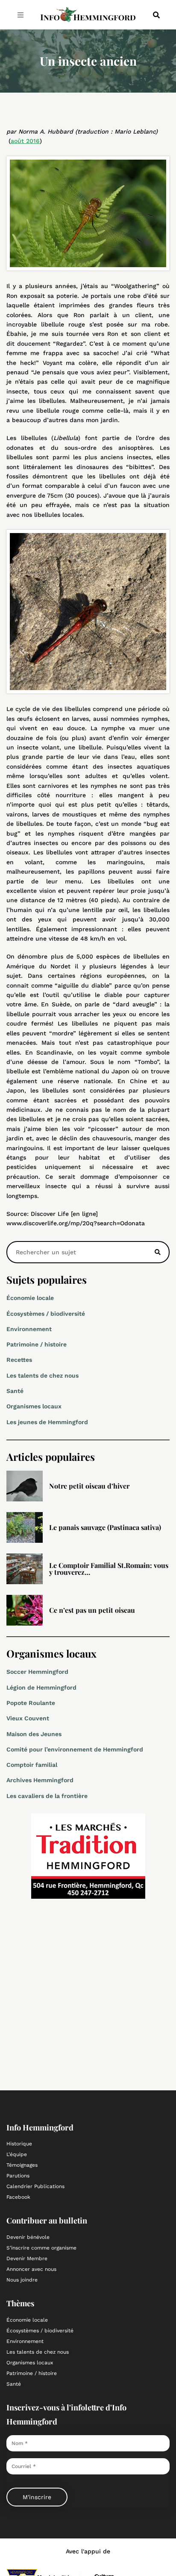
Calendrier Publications (35, 2186)
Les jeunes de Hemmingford (47, 1422)
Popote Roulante (31, 1703)
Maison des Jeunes (34, 1734)
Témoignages (22, 2165)
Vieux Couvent (28, 1718)
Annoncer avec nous (31, 2269)
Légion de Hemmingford (41, 1687)
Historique (19, 2144)
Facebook (18, 2197)
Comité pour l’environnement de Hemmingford (75, 1749)
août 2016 (25, 141)
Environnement (29, 1329)
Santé (15, 1391)
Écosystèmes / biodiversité (46, 1314)
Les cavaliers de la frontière (47, 1796)
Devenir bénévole (28, 2237)
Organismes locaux (34, 1406)
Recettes (19, 1360)
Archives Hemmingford (40, 1780)
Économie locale (30, 1298)
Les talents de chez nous (43, 1375)
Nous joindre (22, 2280)
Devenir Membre (27, 2258)
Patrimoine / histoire (37, 1344)
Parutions (18, 2176)
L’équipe (17, 2154)
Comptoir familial (32, 1765)
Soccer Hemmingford (37, 1672)
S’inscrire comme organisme (41, 2248)
